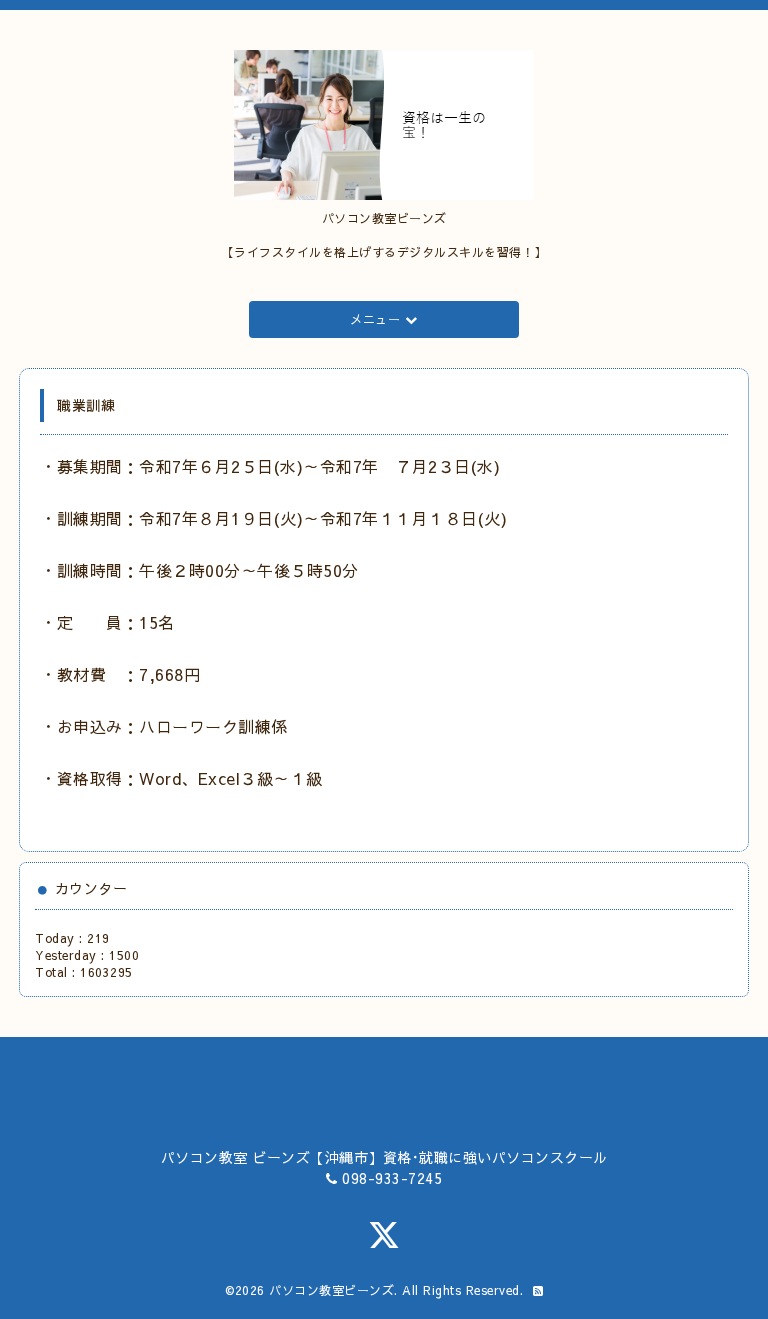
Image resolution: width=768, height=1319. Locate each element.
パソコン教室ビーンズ (331, 1290)
